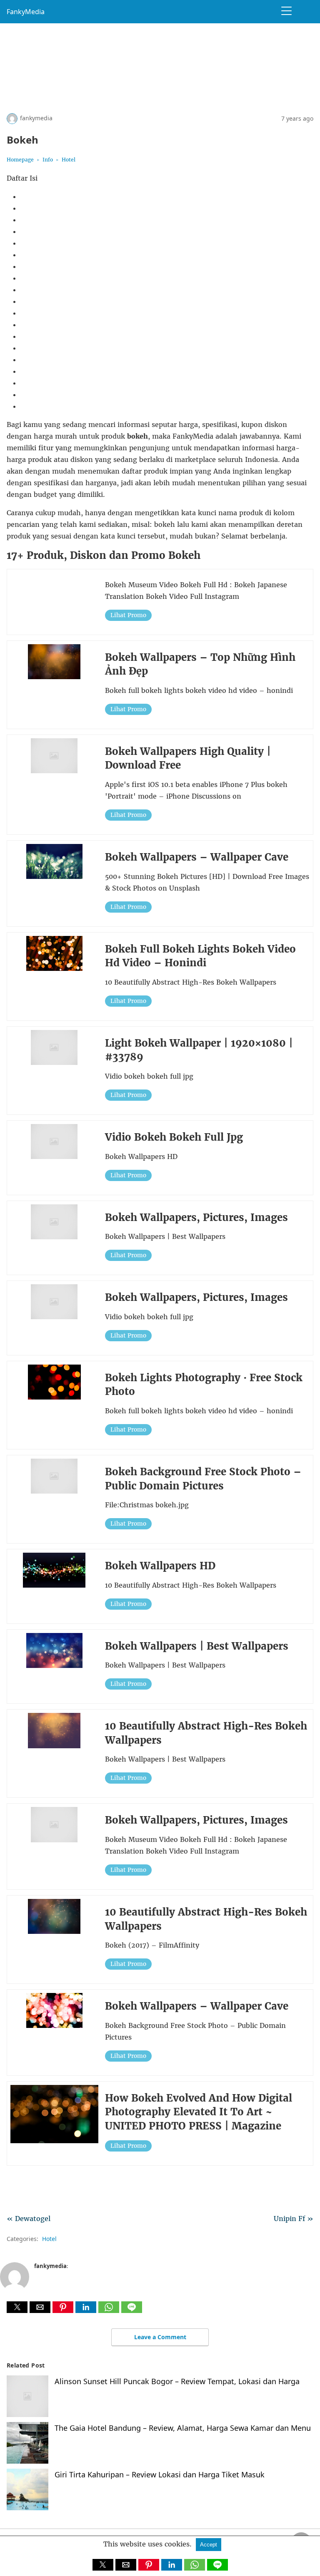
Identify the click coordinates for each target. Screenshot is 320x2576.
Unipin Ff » (294, 2219)
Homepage (20, 160)
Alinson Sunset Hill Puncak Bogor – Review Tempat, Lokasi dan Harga (177, 2381)
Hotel (69, 160)
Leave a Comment (160, 2337)
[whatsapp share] (110, 2310)
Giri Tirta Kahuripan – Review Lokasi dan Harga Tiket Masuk (160, 2474)
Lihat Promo (128, 615)
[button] (17, 2307)
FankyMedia (26, 12)
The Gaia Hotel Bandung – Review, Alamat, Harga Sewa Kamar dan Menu (183, 2428)
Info (48, 160)
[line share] (132, 2310)
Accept (209, 2545)
